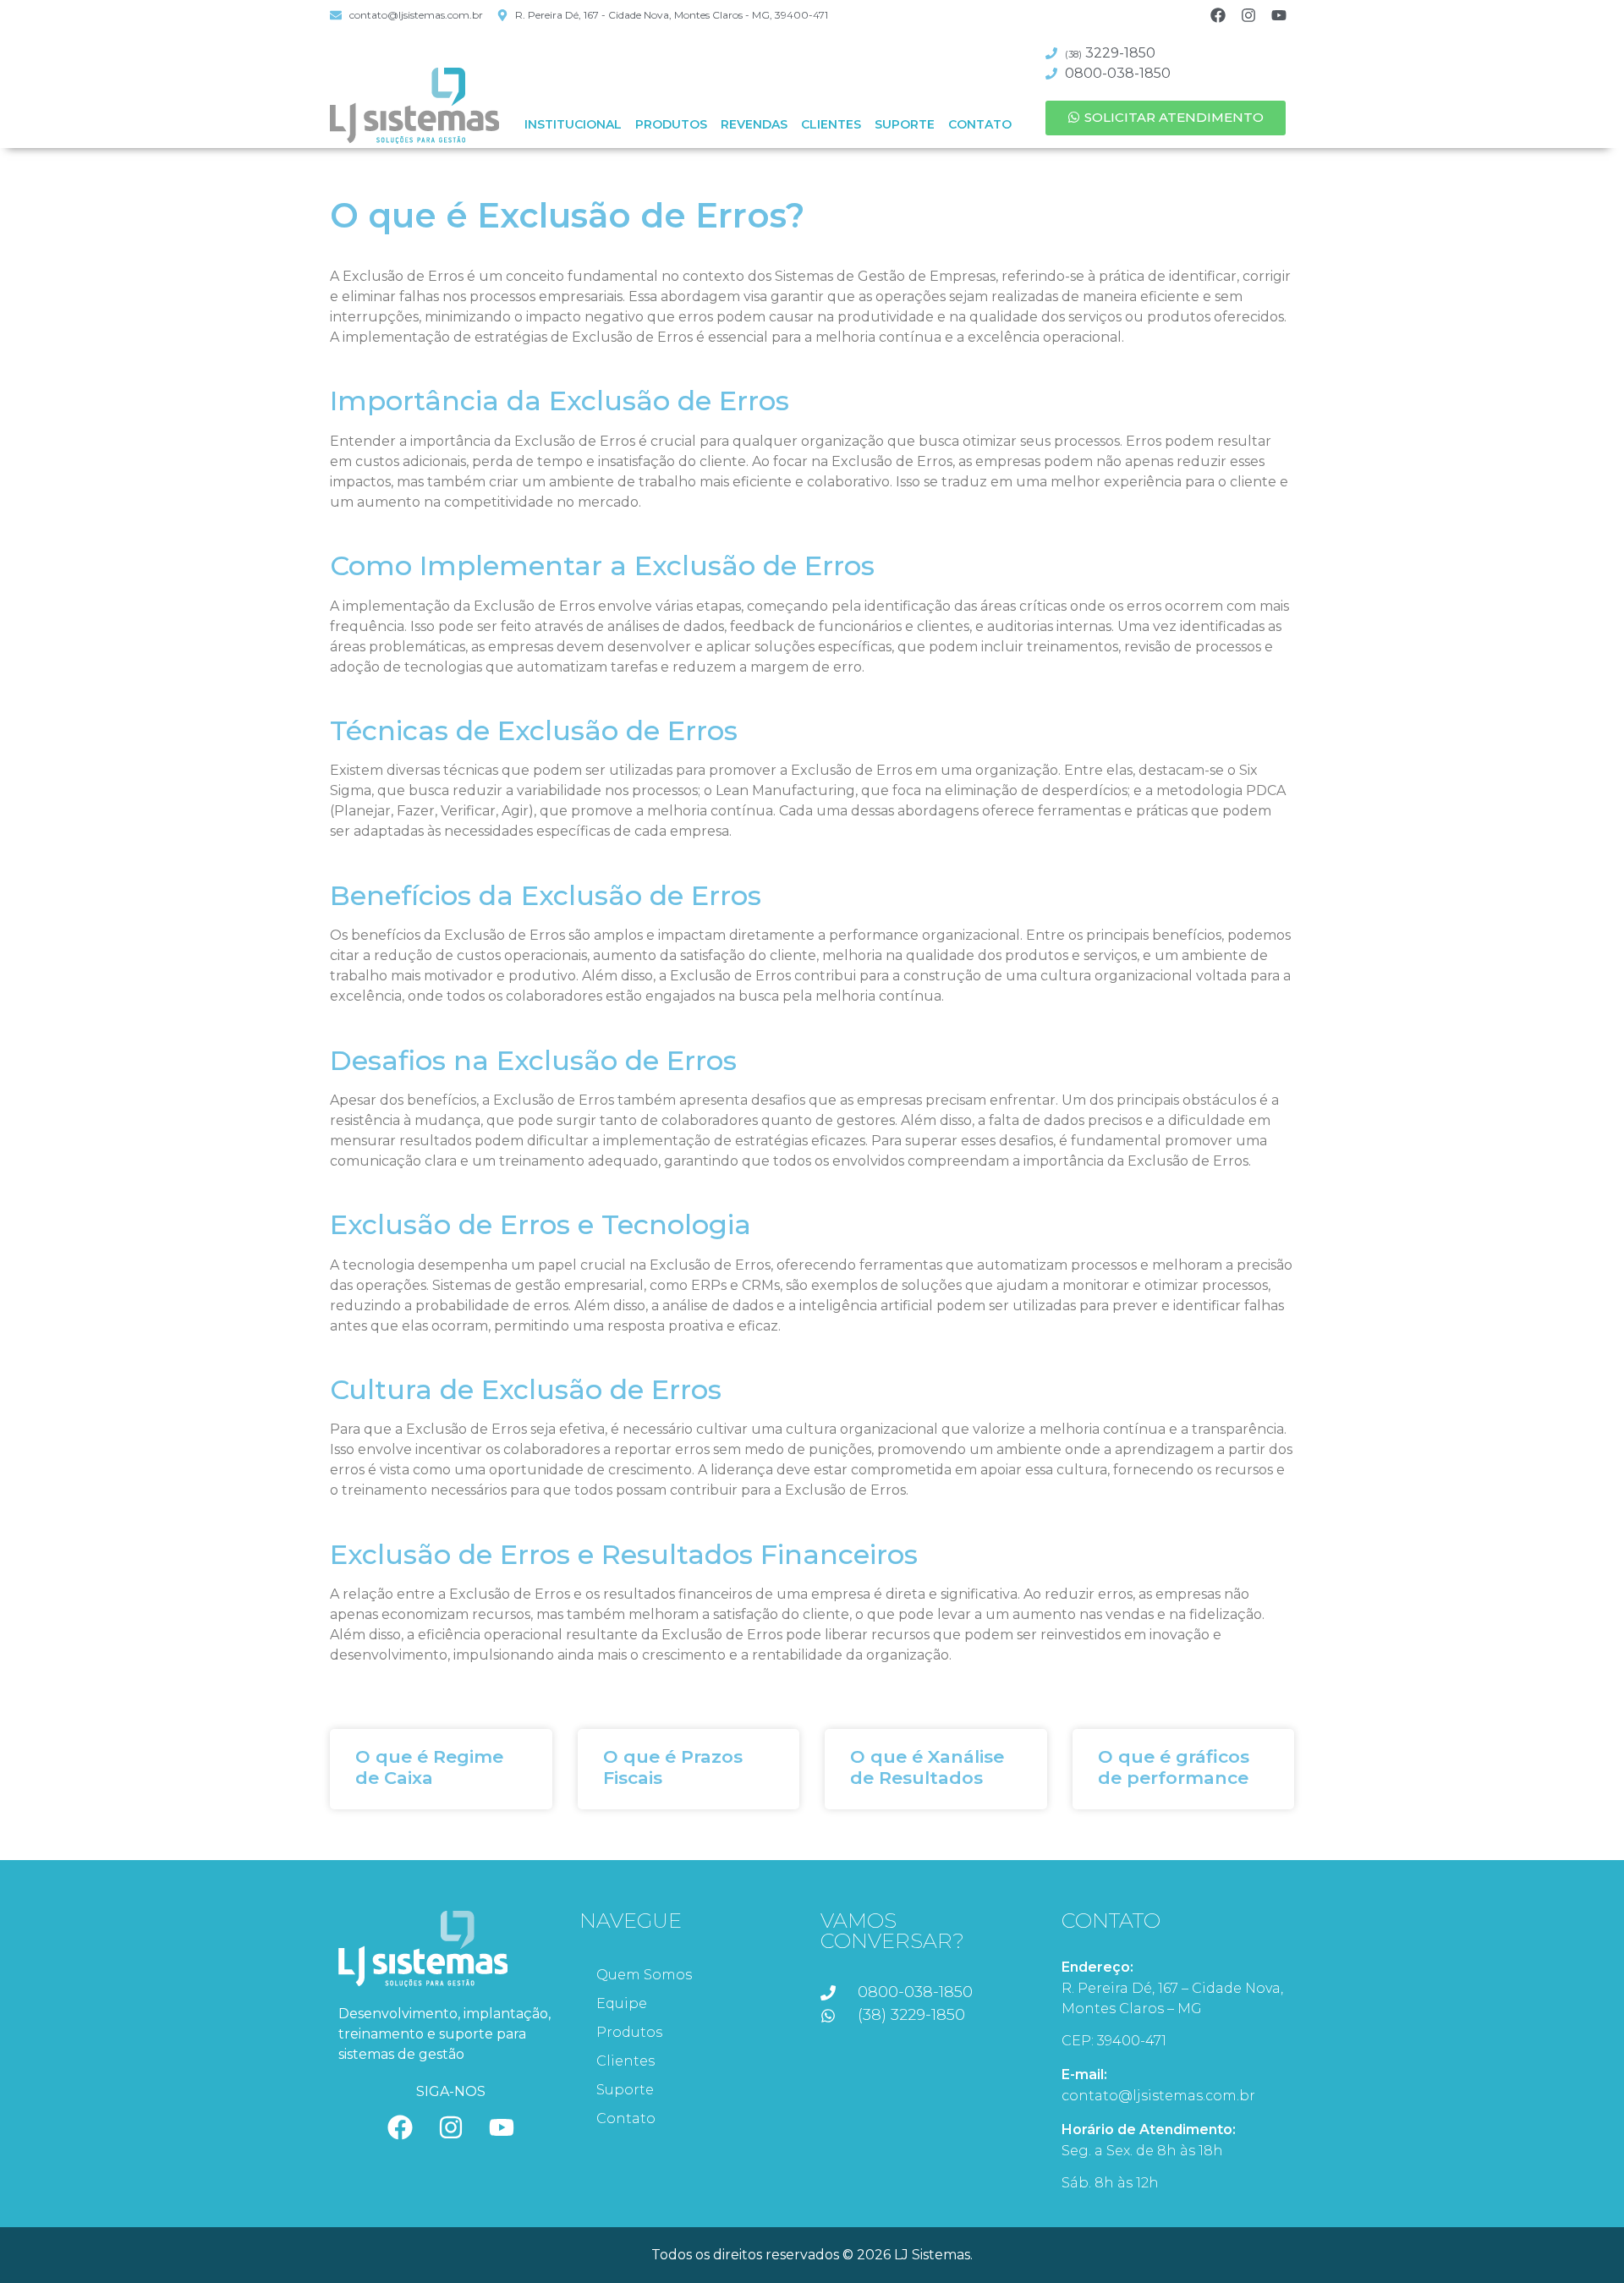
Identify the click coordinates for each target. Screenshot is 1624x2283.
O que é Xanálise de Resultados (927, 1767)
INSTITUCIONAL (573, 124)
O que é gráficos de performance (1174, 1767)
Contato (980, 124)
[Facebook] (1218, 15)
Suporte (905, 124)
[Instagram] (1248, 15)
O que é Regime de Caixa (429, 1767)
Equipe (622, 2003)
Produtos (671, 124)
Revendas (754, 124)
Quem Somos (644, 1975)
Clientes (831, 124)
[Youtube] (1279, 15)
